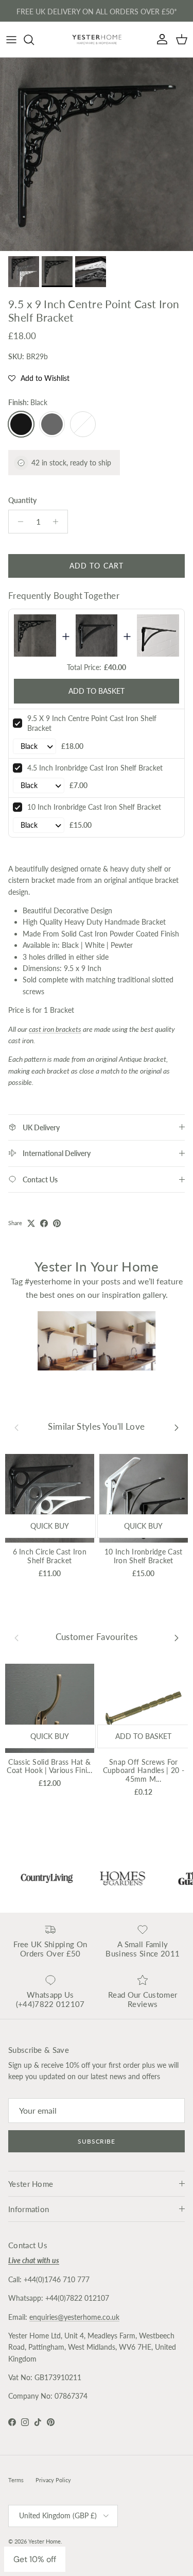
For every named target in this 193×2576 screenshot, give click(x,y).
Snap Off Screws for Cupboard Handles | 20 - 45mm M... (144, 1771)
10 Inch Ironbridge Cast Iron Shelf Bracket (94, 807)
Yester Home (45, 2541)
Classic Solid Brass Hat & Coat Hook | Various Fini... (49, 1766)
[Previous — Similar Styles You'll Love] (16, 1427)
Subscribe (97, 2141)
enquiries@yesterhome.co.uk (74, 2317)
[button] (39, 378)
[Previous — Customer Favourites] (16, 1637)
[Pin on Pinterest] (57, 1223)
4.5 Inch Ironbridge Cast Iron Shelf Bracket (95, 768)
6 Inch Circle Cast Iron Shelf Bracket (50, 1556)
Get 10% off (35, 2559)
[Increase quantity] (58, 522)
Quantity (22, 500)
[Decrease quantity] (18, 522)
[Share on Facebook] (44, 1223)
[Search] (34, 40)
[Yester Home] (97, 39)
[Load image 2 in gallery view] (97, 154)
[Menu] (11, 40)
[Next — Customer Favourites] (177, 1637)
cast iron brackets (55, 1029)
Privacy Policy (53, 2480)
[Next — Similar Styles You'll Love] (177, 1427)
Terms (16, 2480)
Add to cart (97, 566)
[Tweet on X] (31, 1223)
